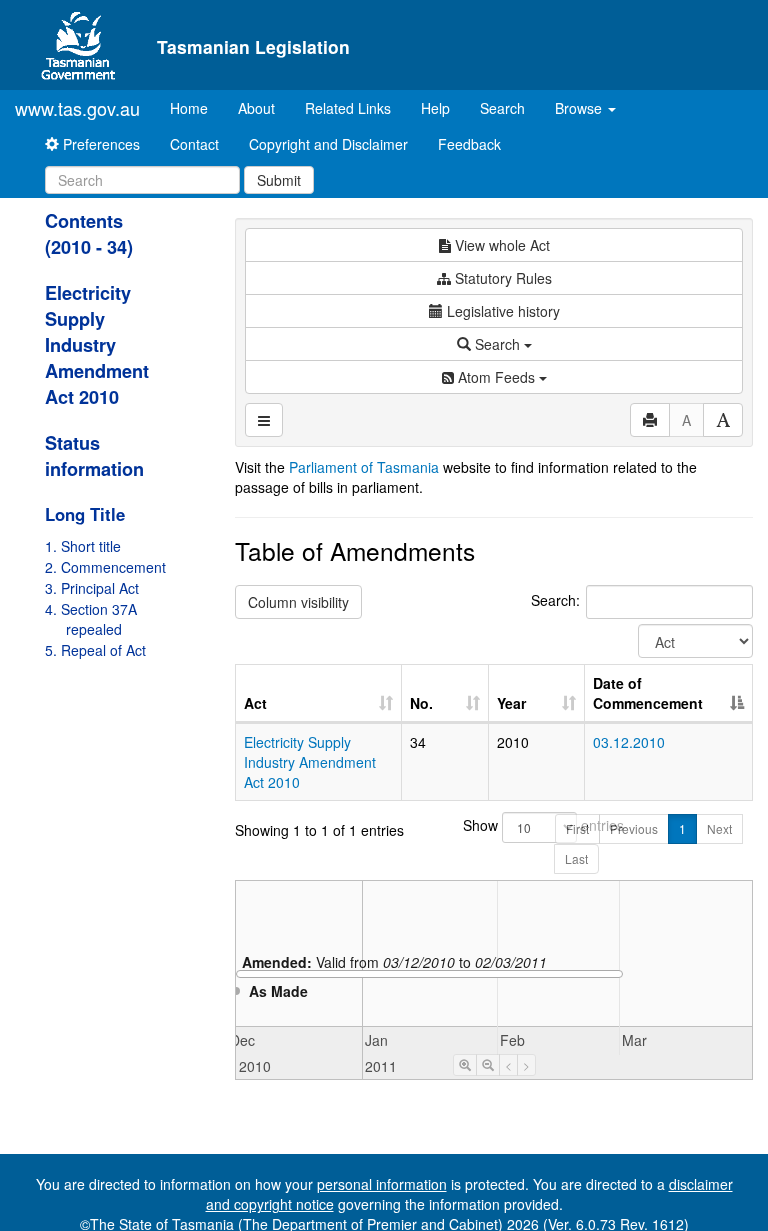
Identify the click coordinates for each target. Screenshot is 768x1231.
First (577, 828)
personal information (382, 1184)
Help (435, 108)
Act (255, 703)
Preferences (99, 144)
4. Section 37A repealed (91, 619)
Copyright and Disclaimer (328, 144)
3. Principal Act (92, 588)
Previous (634, 828)
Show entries (493, 825)
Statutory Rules (501, 278)
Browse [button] (580, 108)
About (256, 108)
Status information (94, 456)
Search (502, 108)
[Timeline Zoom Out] (488, 1065)
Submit (279, 180)
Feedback (469, 144)
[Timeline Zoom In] (465, 1065)
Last (576, 858)
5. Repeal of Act (95, 650)
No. (421, 703)
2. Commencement (105, 567)
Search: (555, 600)
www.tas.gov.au (77, 108)
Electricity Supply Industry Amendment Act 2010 (97, 345)
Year (511, 703)
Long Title (85, 514)
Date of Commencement (648, 693)
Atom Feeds (496, 377)
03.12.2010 (629, 742)
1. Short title (83, 546)
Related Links (348, 108)
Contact (194, 144)
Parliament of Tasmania (364, 467)
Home (196, 107)
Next (719, 828)
